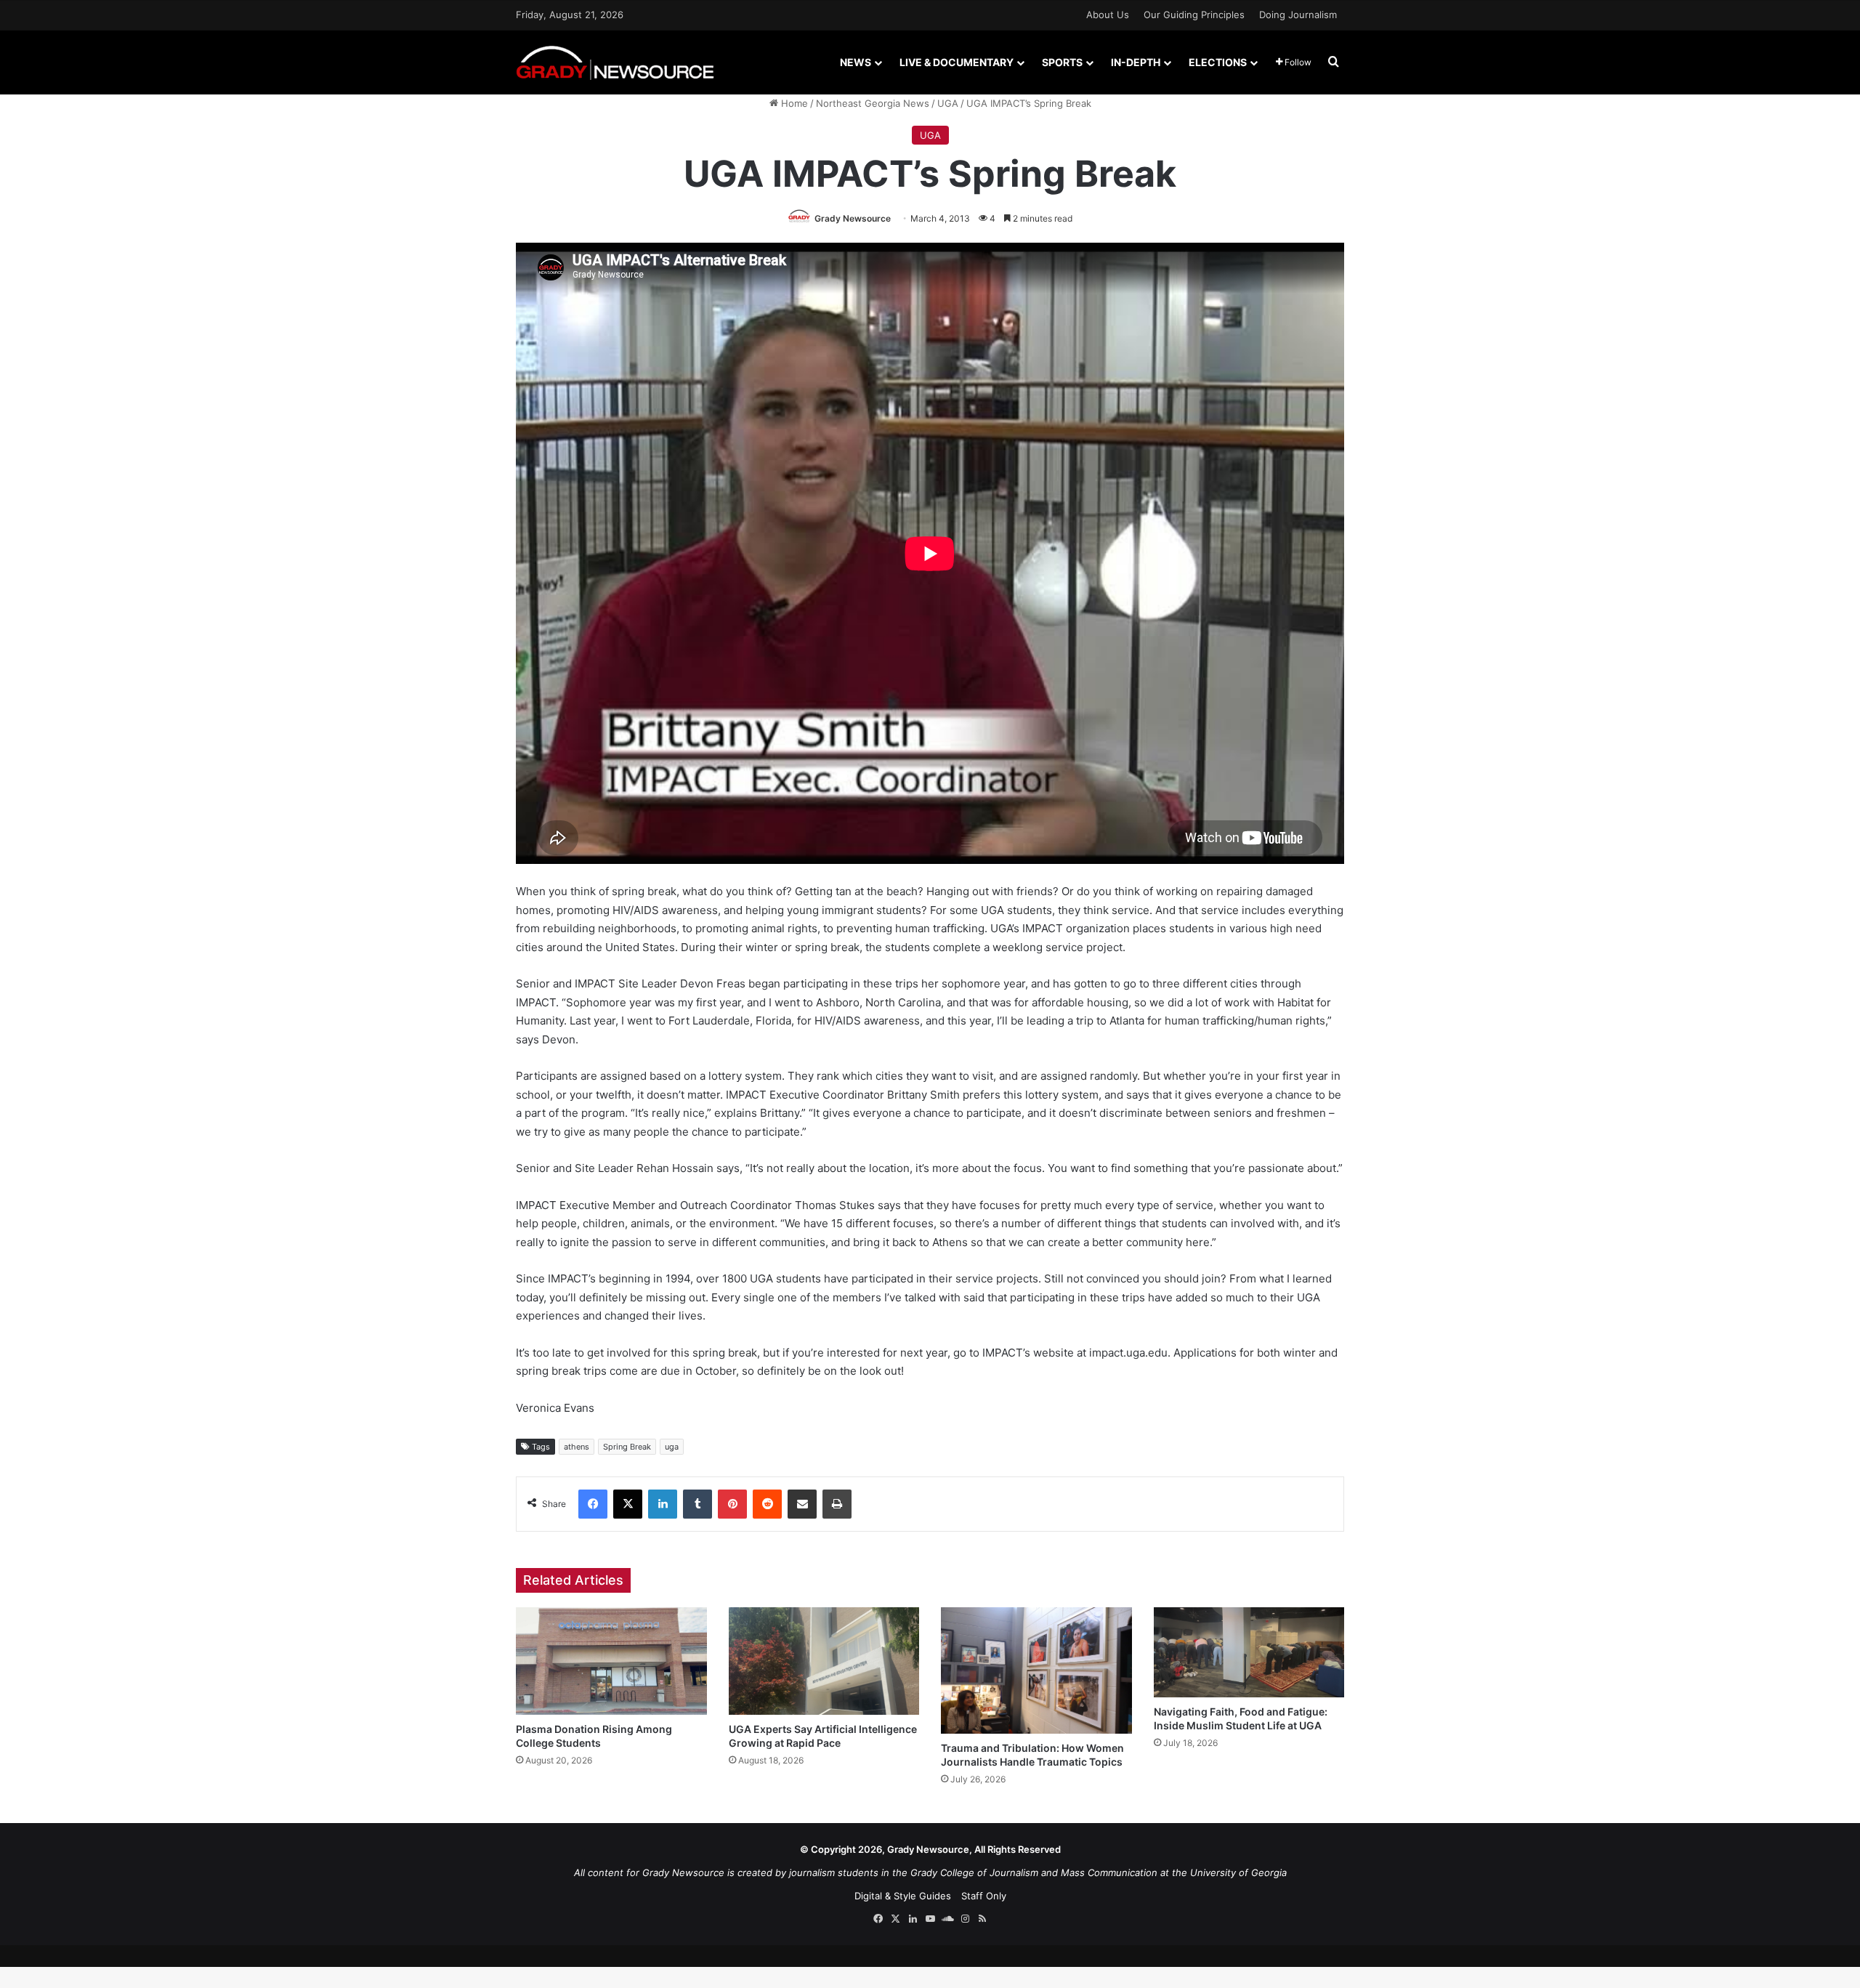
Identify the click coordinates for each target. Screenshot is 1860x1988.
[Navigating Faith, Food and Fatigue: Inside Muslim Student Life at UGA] (1249, 1653)
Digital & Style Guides (903, 1896)
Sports (1062, 62)
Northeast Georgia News (873, 103)
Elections (1218, 62)
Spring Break (627, 1447)
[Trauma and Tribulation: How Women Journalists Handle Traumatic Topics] (1036, 1670)
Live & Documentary (957, 62)
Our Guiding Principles (1194, 15)
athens (577, 1447)
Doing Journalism (1298, 15)
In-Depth (1136, 62)
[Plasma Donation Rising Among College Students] (611, 1661)
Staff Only (984, 1896)
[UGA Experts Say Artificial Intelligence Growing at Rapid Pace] (824, 1661)
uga (672, 1447)
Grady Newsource (853, 218)
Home (793, 103)
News (856, 62)
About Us (1108, 15)
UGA (948, 103)
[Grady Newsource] (615, 62)
